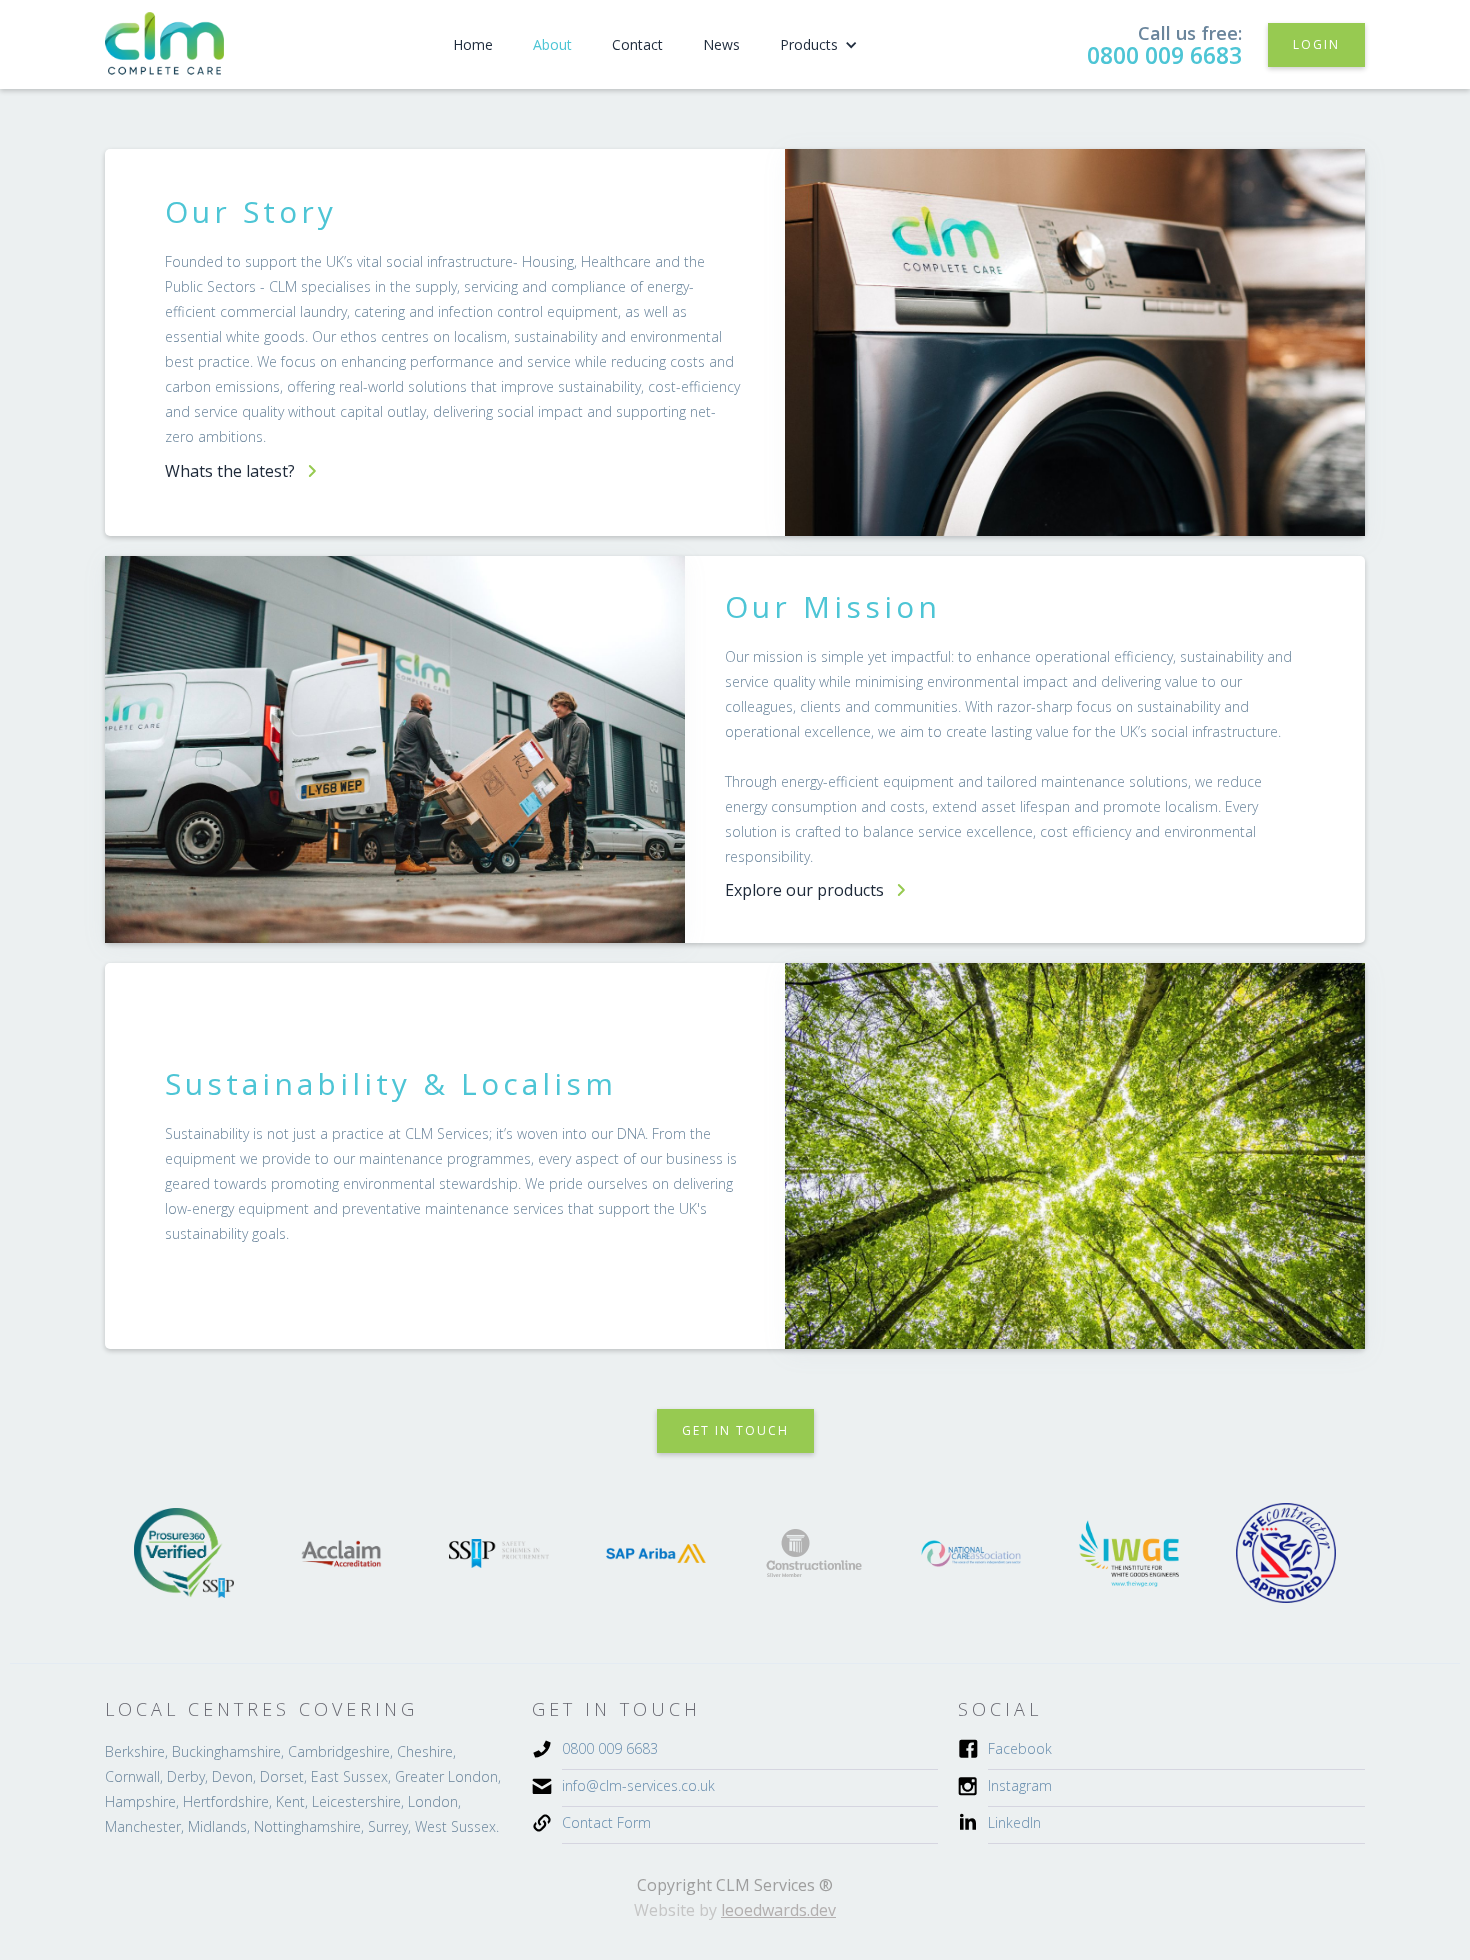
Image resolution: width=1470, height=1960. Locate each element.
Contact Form (606, 1822)
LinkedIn (1014, 1822)
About (552, 44)
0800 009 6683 (1164, 55)
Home (473, 44)
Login (1316, 44)
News (721, 44)
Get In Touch (735, 1430)
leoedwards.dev (778, 1910)
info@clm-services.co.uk (638, 1785)
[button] (819, 44)
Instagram (1020, 1785)
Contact (637, 44)
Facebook (1020, 1748)
